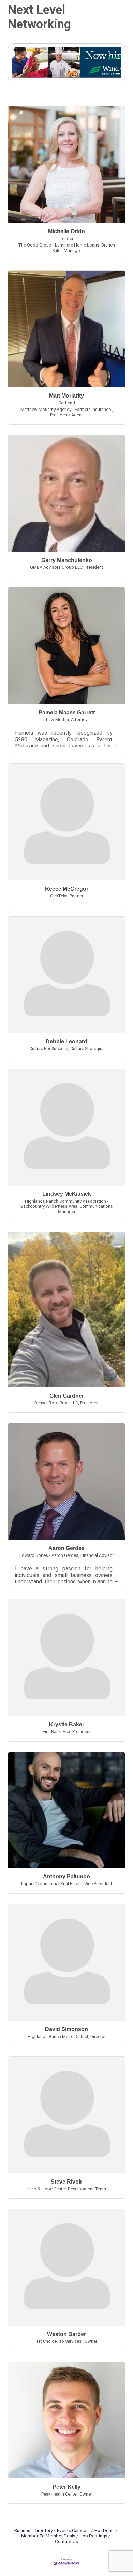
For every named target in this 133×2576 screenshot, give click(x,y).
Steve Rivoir (66, 2182)
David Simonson (66, 2029)
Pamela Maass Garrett (67, 712)
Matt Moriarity (66, 396)
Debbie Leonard (66, 1041)
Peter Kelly (66, 2487)
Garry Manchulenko (67, 560)
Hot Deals (105, 2530)
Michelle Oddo (66, 231)
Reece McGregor (67, 889)
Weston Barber (66, 2334)
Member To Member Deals (48, 2536)
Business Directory (33, 2530)
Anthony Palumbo (66, 1877)
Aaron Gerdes (66, 1548)
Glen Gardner (67, 1396)
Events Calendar (73, 2530)
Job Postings (94, 2536)
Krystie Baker (67, 1724)
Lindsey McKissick (67, 1194)
